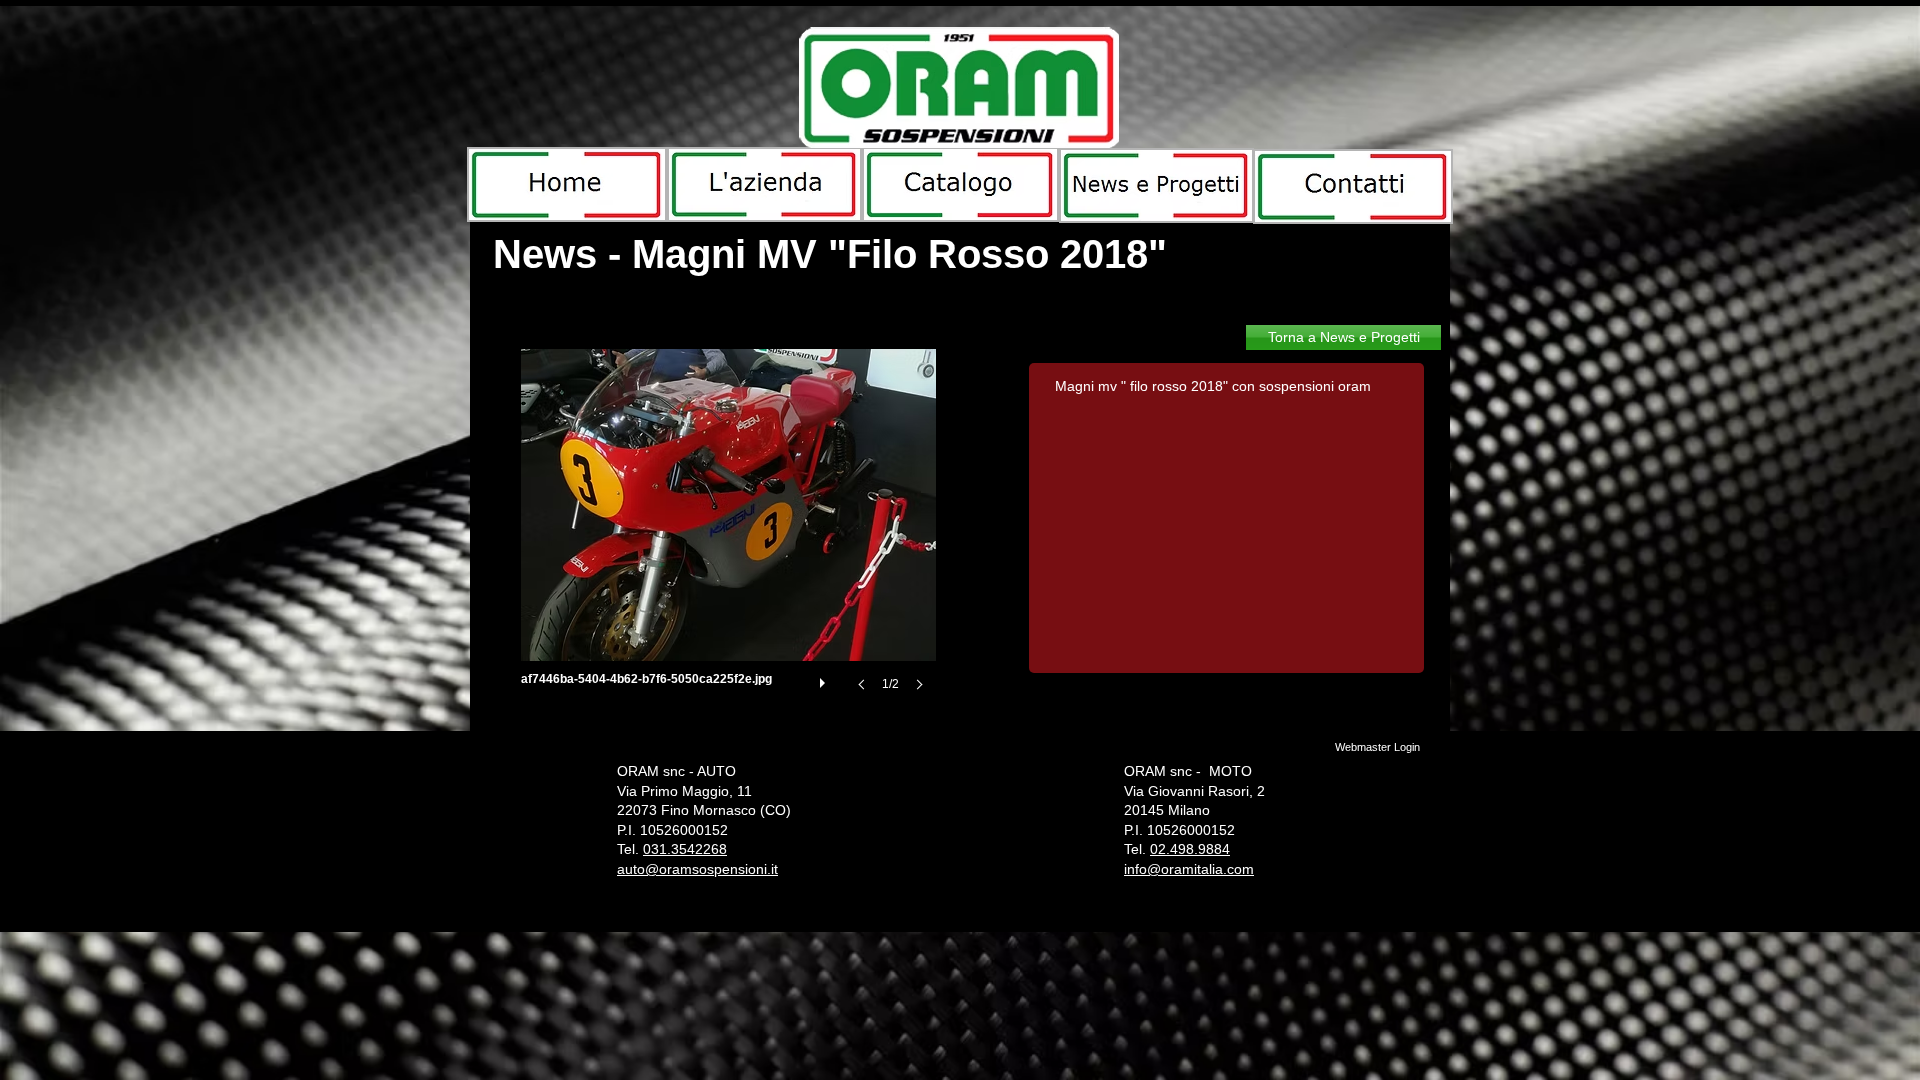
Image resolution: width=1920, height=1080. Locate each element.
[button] (728, 540)
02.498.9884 (1190, 849)
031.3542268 (685, 849)
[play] (825, 678)
